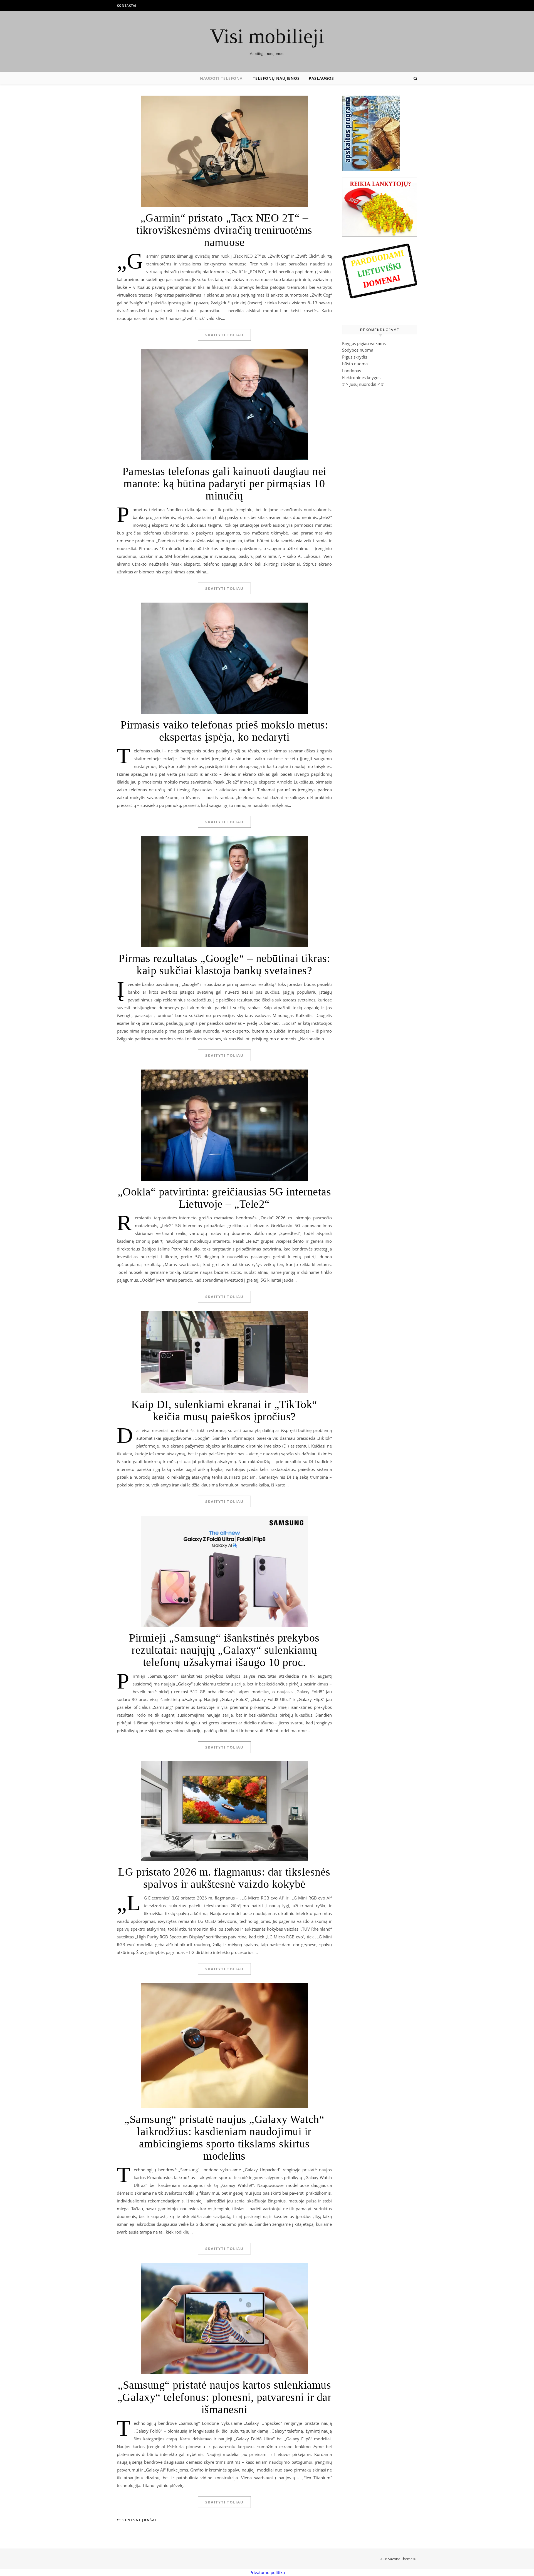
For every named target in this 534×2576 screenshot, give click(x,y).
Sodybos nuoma (358, 350)
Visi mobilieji (267, 36)
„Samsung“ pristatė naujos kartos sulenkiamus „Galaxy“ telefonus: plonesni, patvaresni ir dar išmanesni (224, 2397)
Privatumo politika (267, 2572)
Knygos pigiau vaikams (364, 343)
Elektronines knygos (361, 377)
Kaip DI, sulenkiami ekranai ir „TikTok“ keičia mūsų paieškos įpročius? (224, 1410)
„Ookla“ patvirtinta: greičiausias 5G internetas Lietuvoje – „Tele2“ (224, 1198)
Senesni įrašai (139, 2520)
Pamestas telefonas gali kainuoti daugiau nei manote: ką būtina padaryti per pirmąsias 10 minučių (224, 483)
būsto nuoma (355, 364)
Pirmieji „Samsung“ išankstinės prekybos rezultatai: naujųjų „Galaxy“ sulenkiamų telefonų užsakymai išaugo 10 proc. (224, 1650)
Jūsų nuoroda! (363, 384)
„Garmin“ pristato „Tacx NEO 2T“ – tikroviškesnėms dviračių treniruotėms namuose (224, 230)
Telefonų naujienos (276, 78)
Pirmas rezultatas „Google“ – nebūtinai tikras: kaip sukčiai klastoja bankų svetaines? (224, 964)
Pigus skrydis (355, 357)
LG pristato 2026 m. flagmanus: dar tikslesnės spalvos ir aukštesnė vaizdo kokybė (224, 1878)
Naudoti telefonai (222, 78)
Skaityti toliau (224, 335)
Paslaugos (321, 78)
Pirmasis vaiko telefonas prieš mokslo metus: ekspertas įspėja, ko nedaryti (224, 731)
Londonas (352, 371)
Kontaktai (127, 5)
